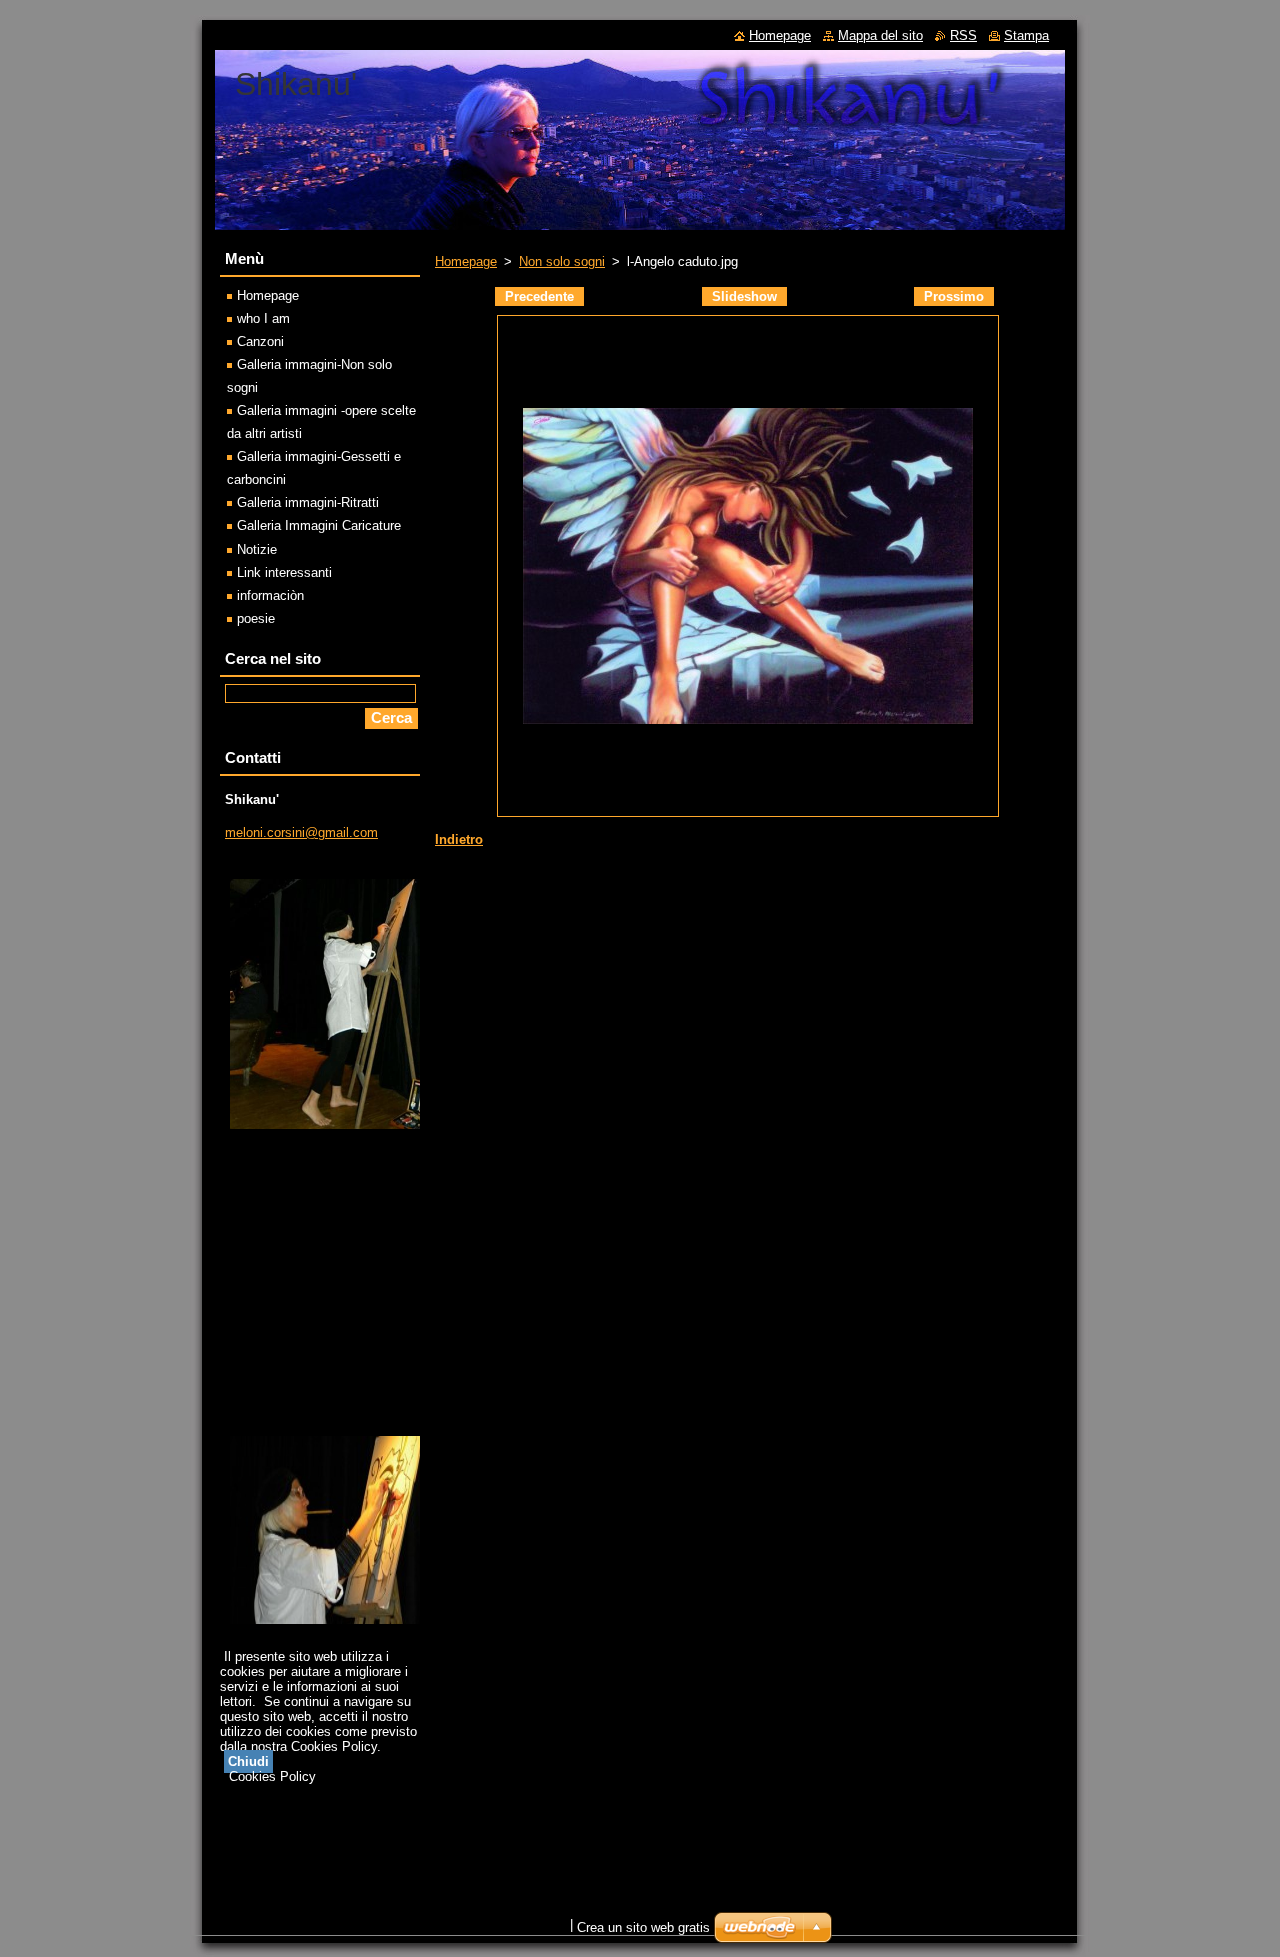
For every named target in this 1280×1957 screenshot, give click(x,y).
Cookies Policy (272, 1776)
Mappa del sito (880, 35)
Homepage (466, 261)
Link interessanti (284, 572)
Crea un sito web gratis (643, 1927)
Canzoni (260, 341)
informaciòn (270, 595)
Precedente (539, 296)
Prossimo (954, 296)
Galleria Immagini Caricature (319, 525)
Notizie (257, 549)
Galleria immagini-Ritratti (308, 502)
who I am (263, 318)
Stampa (1026, 35)
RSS (963, 35)
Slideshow (744, 296)
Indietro (459, 839)
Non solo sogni (562, 261)
